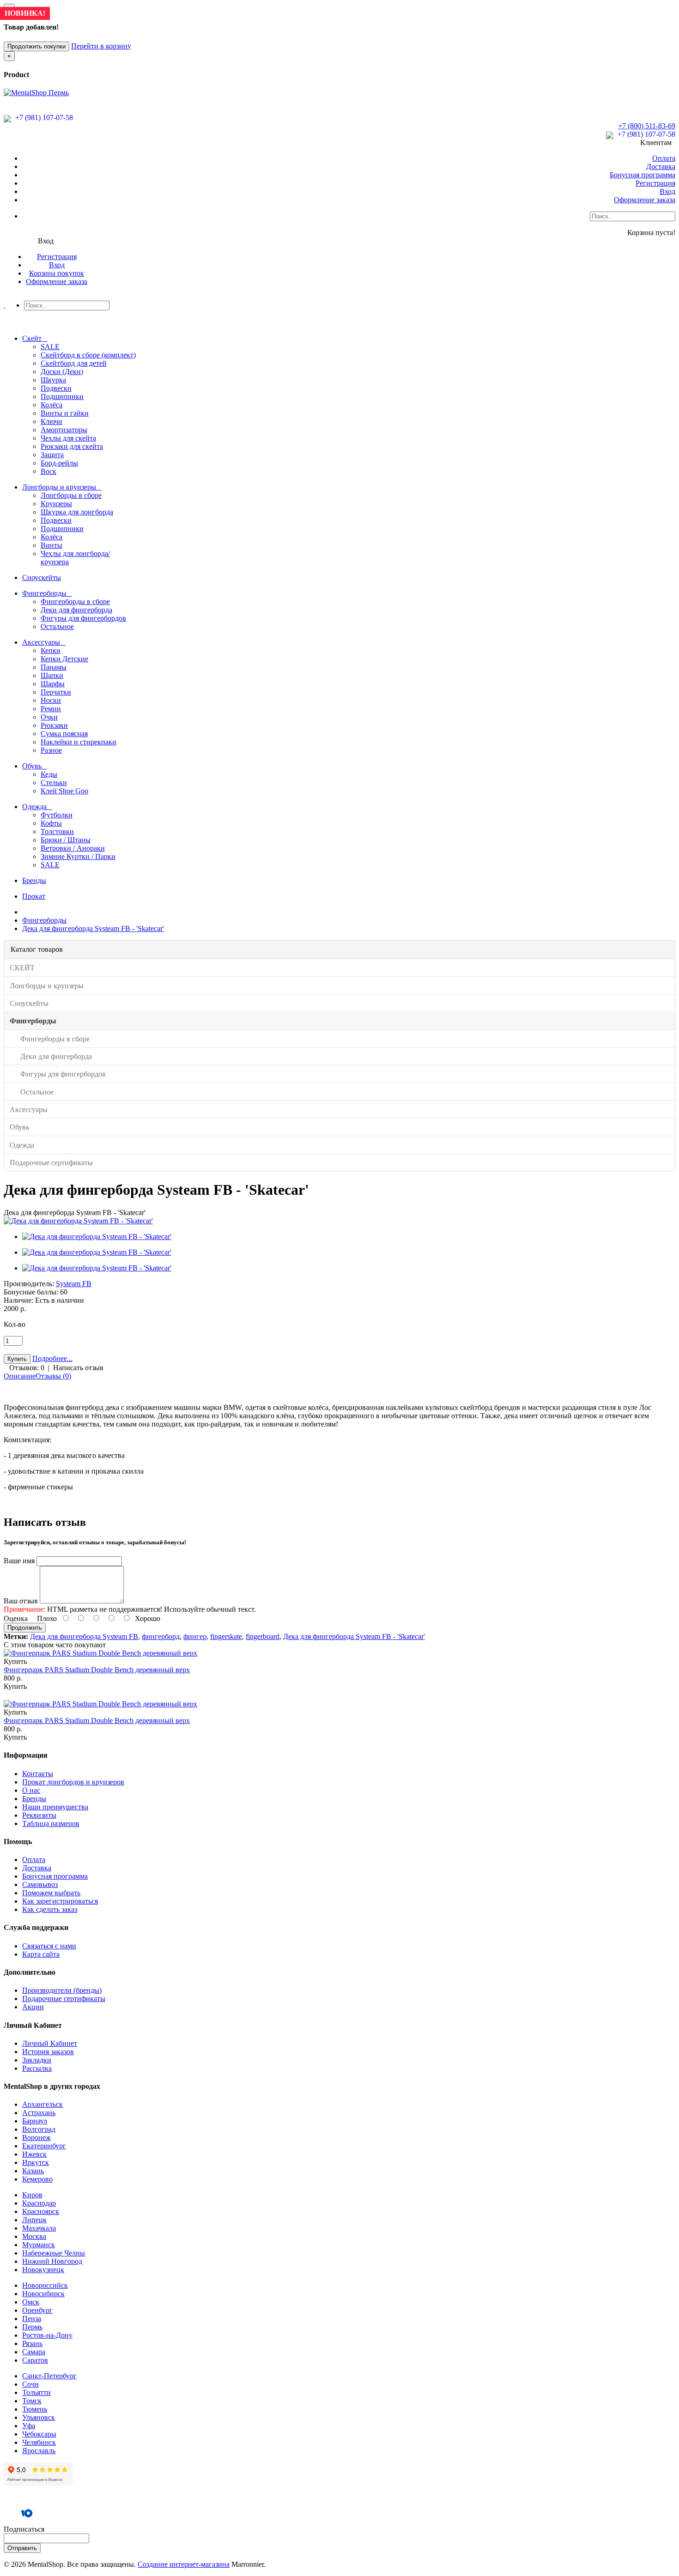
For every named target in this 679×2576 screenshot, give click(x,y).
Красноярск (41, 2211)
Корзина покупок (57, 273)
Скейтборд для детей (74, 363)
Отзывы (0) (53, 1376)
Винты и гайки (65, 413)
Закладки (37, 2060)
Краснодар (39, 2203)
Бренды (34, 1799)
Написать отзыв (78, 1368)
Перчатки (56, 692)
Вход (667, 191)
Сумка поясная (64, 734)
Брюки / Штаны (66, 840)
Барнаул (35, 2121)
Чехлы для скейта (68, 438)
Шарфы (53, 684)
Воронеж (36, 2138)
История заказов (48, 2052)
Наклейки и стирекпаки (79, 742)
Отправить (22, 2548)
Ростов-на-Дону (47, 2335)
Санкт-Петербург (49, 2376)
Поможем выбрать (51, 1893)
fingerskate (226, 1636)
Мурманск (39, 2245)
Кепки (51, 650)
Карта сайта (41, 1954)
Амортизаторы (64, 430)
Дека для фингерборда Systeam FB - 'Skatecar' (93, 928)
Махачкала (39, 2228)
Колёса (52, 405)
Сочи (30, 2384)
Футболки (57, 815)
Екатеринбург (44, 2146)
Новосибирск (43, 2294)
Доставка (661, 166)
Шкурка (53, 380)
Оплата (664, 158)
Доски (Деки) (62, 372)
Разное (51, 750)
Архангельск (42, 2104)
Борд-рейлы (59, 463)
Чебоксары (39, 2434)
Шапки (52, 675)
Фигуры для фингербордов (83, 618)
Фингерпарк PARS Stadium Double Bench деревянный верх (97, 1670)
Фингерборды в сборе (75, 602)
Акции (33, 2007)
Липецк (34, 2220)
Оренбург (37, 2310)
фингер (195, 1636)
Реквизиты (39, 1815)
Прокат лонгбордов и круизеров (73, 1782)
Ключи (52, 421)
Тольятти (36, 2392)
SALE (50, 347)
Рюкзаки (54, 725)
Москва (34, 2236)
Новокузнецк (43, 2270)
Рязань (32, 2343)
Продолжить (25, 1628)
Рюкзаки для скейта (72, 446)
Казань (33, 2171)
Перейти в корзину (101, 46)
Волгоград (39, 2129)
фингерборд (161, 1636)
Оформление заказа (645, 200)
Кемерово (37, 2179)
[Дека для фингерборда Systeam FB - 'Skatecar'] (78, 1221)
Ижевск (34, 2154)
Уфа (29, 2426)
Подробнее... (52, 1358)
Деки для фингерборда (76, 610)
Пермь (32, 2327)
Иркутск (36, 2162)
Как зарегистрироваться (60, 1901)
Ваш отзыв (21, 1601)
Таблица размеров (51, 1823)
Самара (34, 2352)
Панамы (54, 667)
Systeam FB (74, 1284)
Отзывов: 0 (27, 1368)
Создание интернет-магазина (184, 2564)
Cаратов (35, 2360)
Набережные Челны (54, 2253)
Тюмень (35, 2409)
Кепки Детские (64, 659)
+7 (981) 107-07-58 (43, 118)
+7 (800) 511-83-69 (647, 126)
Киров (32, 2195)
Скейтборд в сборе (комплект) (88, 355)
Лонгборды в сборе (71, 495)
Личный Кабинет (50, 2043)
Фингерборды (44, 920)
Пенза (32, 2319)
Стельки (54, 783)
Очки (49, 717)
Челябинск (39, 2442)
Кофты (51, 823)
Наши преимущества (55, 1807)
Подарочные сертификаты (64, 1999)
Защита (52, 455)
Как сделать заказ (50, 1909)
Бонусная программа (643, 175)
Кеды (49, 774)
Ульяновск (39, 2417)
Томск (32, 2401)
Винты (52, 545)
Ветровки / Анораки (73, 848)
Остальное (57, 626)
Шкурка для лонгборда (77, 512)
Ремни (51, 709)
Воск (48, 471)
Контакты (38, 1774)
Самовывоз (40, 1884)
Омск (31, 2302)
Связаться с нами (49, 1946)
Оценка (16, 1618)
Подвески (56, 388)
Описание (20, 1376)
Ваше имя (19, 1561)
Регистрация (655, 183)
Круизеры (56, 504)
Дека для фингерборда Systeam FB (84, 1636)
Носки (51, 700)
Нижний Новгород (52, 2261)
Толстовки (57, 831)
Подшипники (62, 396)
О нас (31, 1790)
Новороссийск (45, 2285)
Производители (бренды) (62, 1990)
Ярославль (39, 2451)
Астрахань (39, 2113)
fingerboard (263, 1636)
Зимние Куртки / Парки (78, 856)
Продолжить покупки (36, 46)
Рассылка (37, 2068)
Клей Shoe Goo (64, 791)
